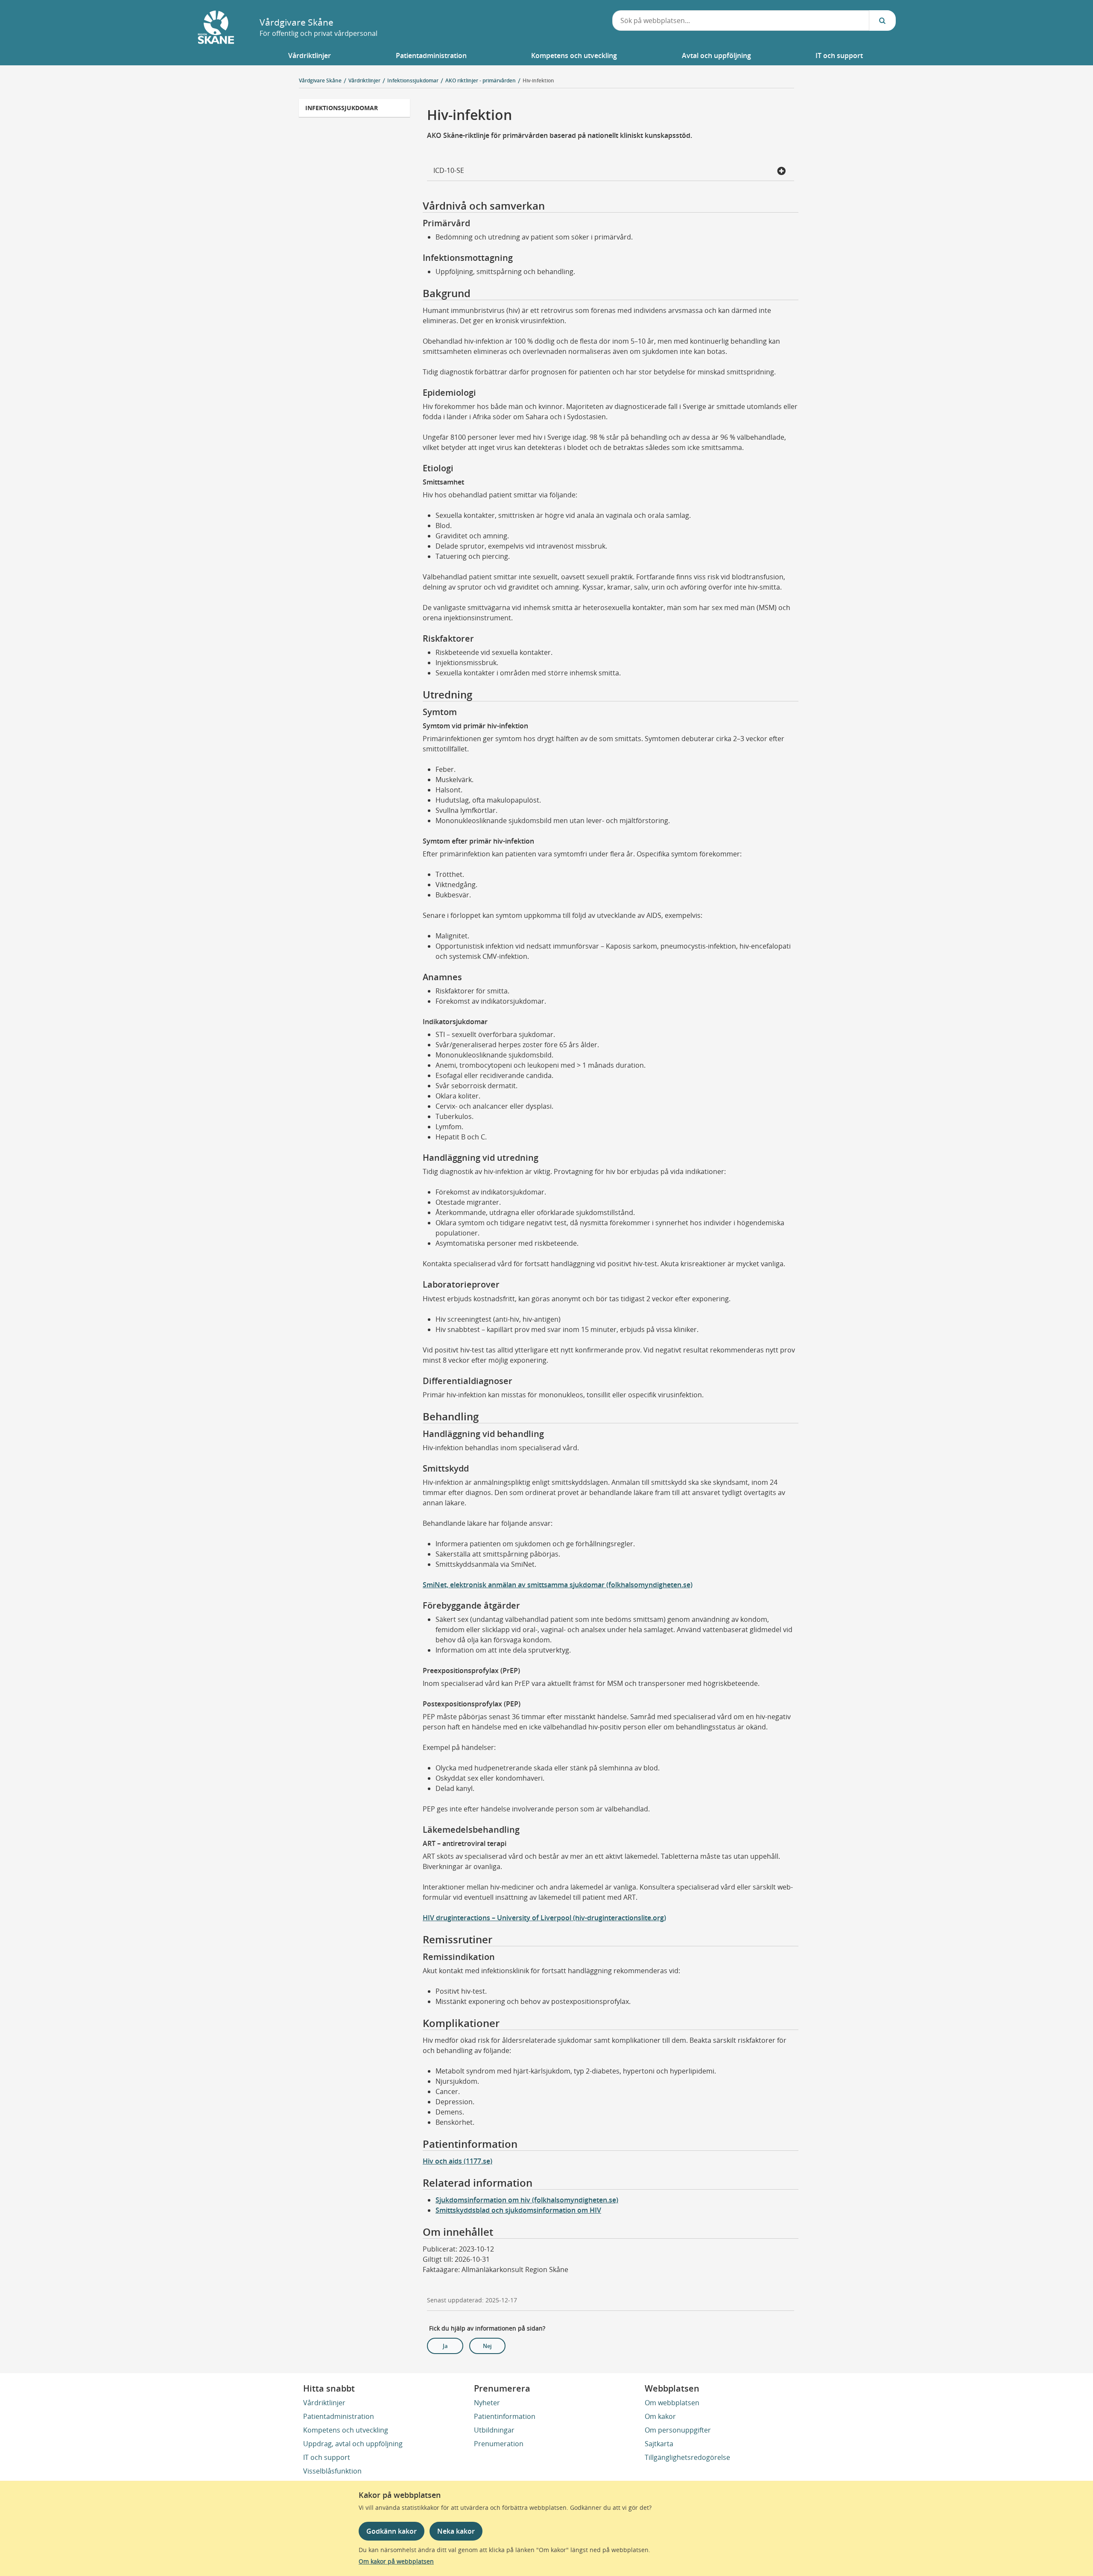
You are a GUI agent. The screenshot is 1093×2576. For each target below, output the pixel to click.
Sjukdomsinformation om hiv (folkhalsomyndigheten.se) (527, 2200)
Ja (445, 2346)
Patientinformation (505, 2416)
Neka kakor (456, 2531)
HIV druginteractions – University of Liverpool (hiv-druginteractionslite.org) (544, 1918)
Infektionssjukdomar (342, 108)
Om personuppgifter (678, 2430)
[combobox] (741, 20)
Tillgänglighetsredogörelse (687, 2457)
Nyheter (487, 2403)
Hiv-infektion (538, 80)
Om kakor (660, 2416)
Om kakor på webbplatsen (396, 2561)
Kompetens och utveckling (346, 2430)
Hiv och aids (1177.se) (457, 2161)
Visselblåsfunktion (332, 2471)
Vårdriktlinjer (324, 2403)
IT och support (327, 2457)
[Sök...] (883, 20)
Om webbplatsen (672, 2403)
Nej (487, 2346)
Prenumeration (499, 2444)
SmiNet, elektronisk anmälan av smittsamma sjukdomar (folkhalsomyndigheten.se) (558, 1585)
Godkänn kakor (392, 2531)
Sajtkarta (659, 2444)
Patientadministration (339, 2416)
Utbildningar (494, 2430)
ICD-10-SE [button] (449, 170)
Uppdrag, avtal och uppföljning (353, 2444)
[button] (310, 55)
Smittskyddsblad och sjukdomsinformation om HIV (518, 2210)
